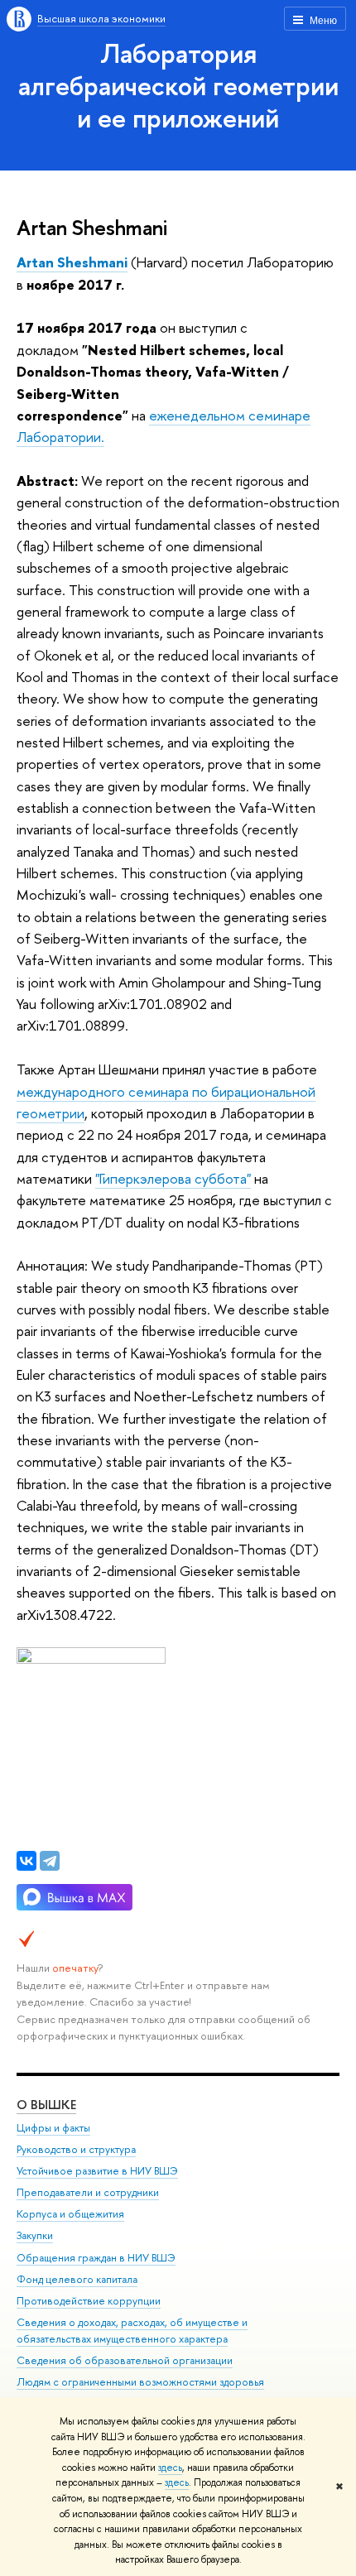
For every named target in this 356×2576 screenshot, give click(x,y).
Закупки (35, 2235)
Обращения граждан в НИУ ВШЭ (96, 2258)
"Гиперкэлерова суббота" (173, 1178)
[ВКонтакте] (26, 1861)
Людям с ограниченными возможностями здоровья (140, 2382)
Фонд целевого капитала (77, 2279)
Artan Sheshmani (72, 262)
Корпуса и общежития (70, 2214)
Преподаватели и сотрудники (88, 2192)
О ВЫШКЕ (46, 2105)
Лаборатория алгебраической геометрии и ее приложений (178, 85)
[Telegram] (50, 1861)
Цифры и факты (53, 2128)
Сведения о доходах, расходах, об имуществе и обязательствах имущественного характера (132, 2331)
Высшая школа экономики (101, 18)
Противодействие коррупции (89, 2301)
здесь (170, 2468)
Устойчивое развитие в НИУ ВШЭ (97, 2171)
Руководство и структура (76, 2149)
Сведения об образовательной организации (125, 2360)
